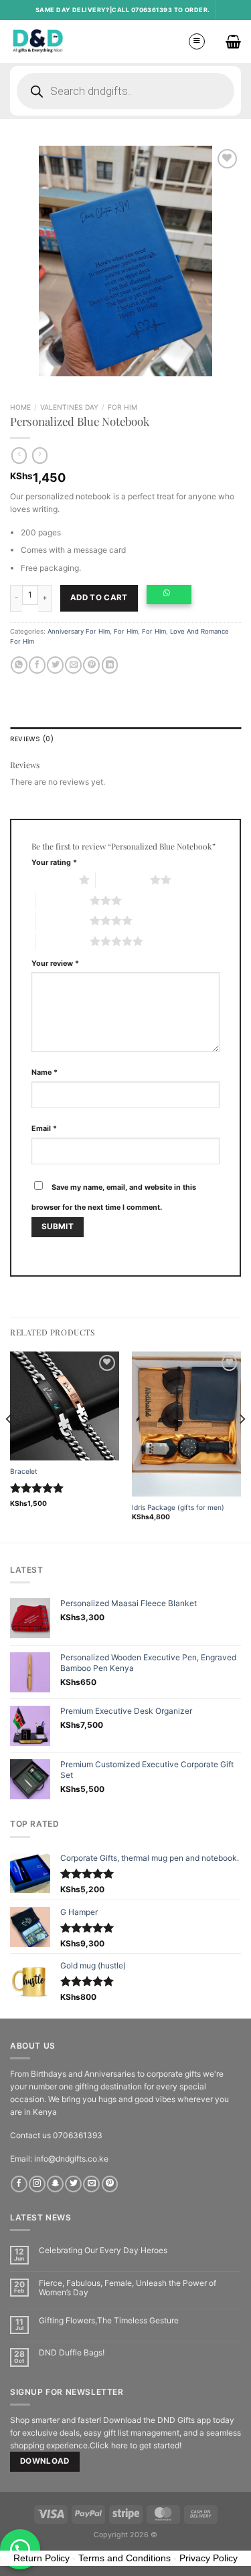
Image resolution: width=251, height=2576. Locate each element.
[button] (173, 599)
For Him (122, 407)
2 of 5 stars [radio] (123, 880)
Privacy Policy (208, 2558)
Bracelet (24, 1471)
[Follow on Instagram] (37, 2184)
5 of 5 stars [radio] (63, 941)
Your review (55, 963)
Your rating (54, 863)
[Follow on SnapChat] (55, 2184)
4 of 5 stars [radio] (63, 920)
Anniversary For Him (79, 631)
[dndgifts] (38, 41)
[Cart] (233, 41)
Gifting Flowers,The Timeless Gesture (109, 2321)
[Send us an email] (91, 2184)
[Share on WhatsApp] (19, 665)
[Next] (242, 1446)
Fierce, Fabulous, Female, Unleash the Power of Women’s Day (128, 2288)
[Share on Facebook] (37, 665)
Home (20, 407)
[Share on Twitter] (55, 665)
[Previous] (9, 1446)
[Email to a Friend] (73, 665)
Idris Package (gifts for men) (178, 1507)
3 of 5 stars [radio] (63, 900)
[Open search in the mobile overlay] (125, 91)
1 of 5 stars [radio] (52, 880)
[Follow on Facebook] (19, 2184)
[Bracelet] (65, 1406)
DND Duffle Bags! (72, 2353)
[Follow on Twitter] (73, 2184)
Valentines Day (69, 407)
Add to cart (99, 598)
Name (45, 1072)
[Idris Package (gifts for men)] (186, 1424)
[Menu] (197, 41)
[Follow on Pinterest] (110, 2184)
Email (44, 1129)
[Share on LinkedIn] (110, 665)
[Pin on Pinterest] (91, 665)
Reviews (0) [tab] (32, 739)
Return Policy (41, 2558)
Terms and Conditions (124, 2558)
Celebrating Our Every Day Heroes (103, 2250)
